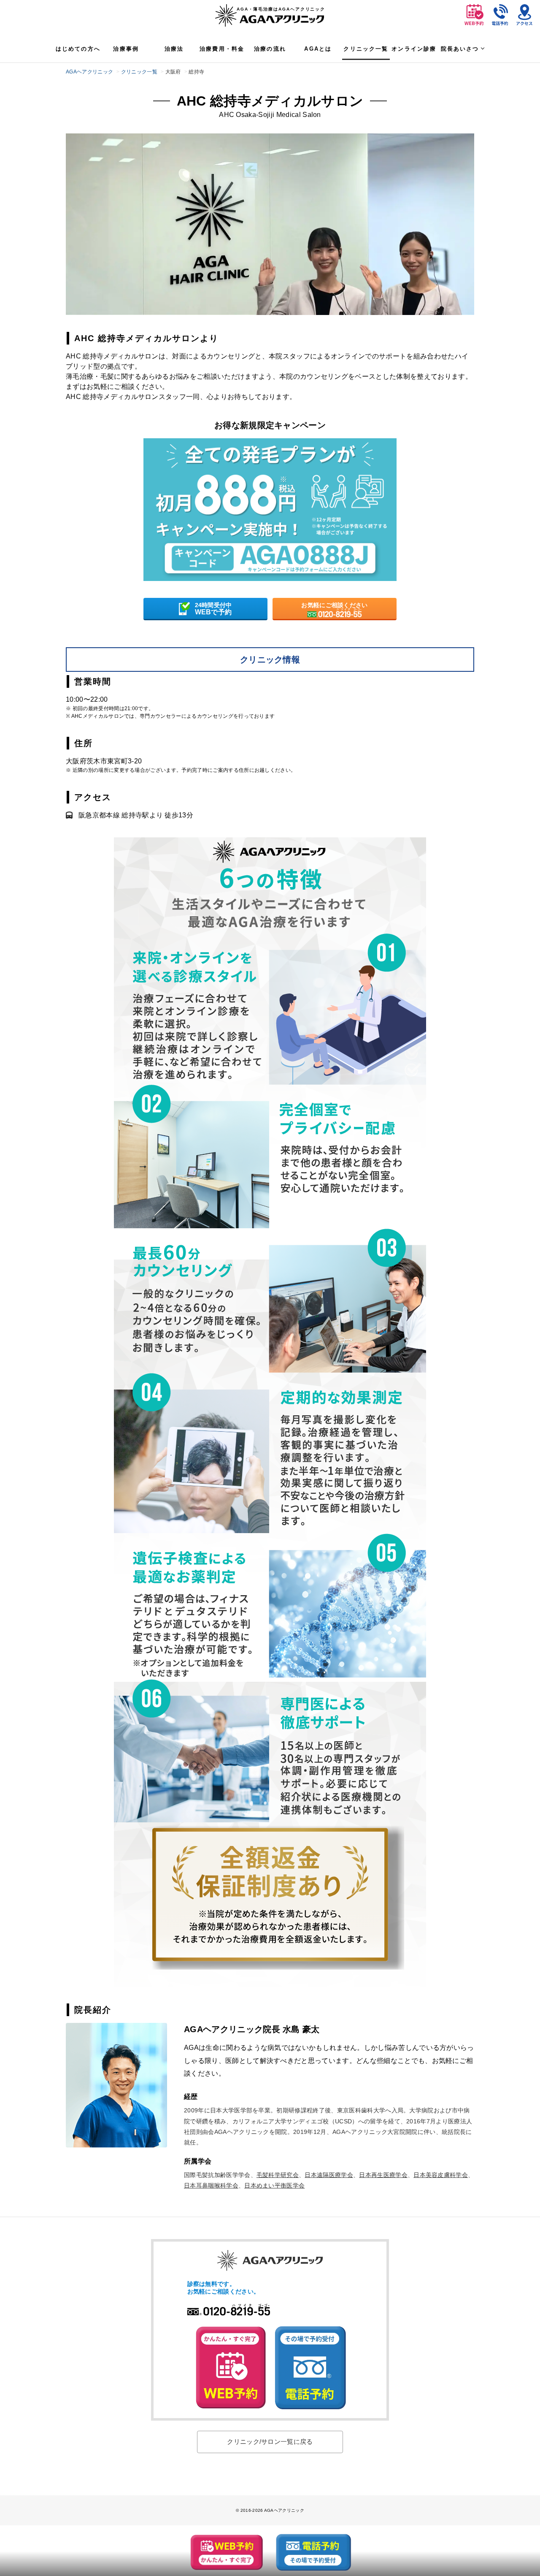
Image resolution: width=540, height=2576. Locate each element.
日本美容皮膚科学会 (441, 2175)
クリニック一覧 (366, 49)
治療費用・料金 (222, 49)
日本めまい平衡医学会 (274, 2185)
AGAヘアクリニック (89, 72)
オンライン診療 (414, 49)
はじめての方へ (78, 49)
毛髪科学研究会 (278, 2175)
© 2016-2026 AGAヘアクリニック (270, 2510)
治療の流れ (270, 49)
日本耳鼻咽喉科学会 (211, 2185)
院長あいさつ (460, 49)
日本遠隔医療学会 (329, 2175)
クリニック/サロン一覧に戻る (270, 2442)
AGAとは (318, 49)
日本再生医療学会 (383, 2175)
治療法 (174, 49)
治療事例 (126, 49)
